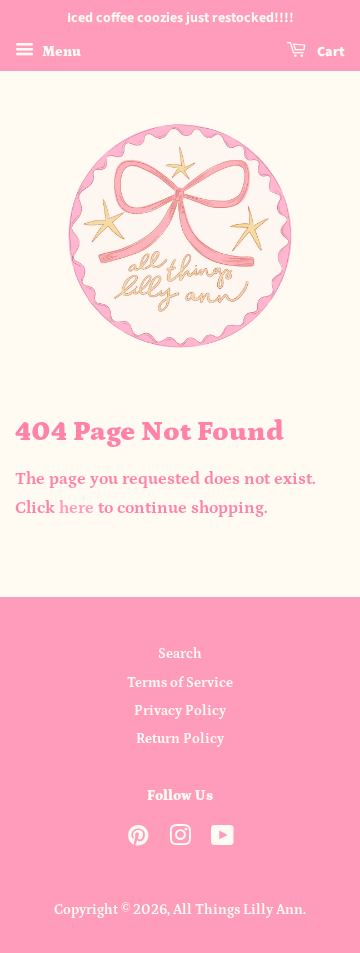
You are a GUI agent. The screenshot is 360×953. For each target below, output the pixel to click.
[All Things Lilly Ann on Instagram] (180, 840)
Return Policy (180, 739)
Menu (60, 52)
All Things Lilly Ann (238, 910)
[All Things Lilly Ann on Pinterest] (138, 840)
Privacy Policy (180, 711)
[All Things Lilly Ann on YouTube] (222, 840)
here (76, 508)
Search (180, 654)
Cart (329, 52)
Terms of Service (180, 683)
